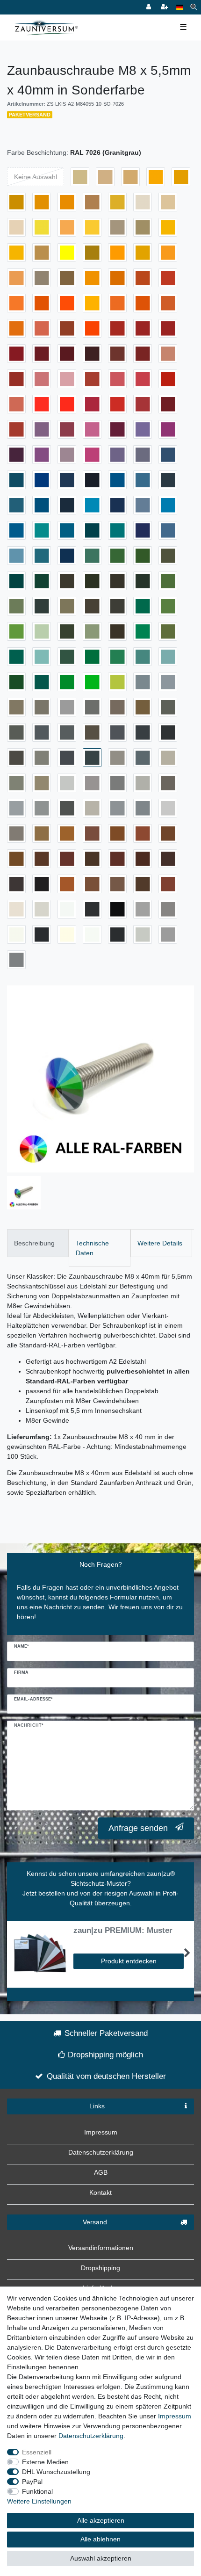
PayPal (32, 2482)
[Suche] (194, 7)
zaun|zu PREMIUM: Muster (123, 1931)
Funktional (37, 2491)
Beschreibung (34, 1243)
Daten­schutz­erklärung (91, 2436)
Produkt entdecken (129, 1961)
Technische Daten (92, 1248)
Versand (95, 2222)
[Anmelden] (150, 7)
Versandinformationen (101, 2248)
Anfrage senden (138, 1828)
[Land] (180, 7)
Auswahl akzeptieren (101, 2558)
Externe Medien (45, 2462)
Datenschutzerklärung (101, 2152)
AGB (101, 2172)
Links (97, 2106)
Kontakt (100, 2192)
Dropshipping (100, 2268)
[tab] (38, 1243)
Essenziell (37, 2452)
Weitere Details (160, 1243)
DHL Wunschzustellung (56, 2472)
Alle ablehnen (100, 2539)
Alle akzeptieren (101, 2520)
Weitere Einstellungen (39, 2501)
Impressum (101, 2132)
